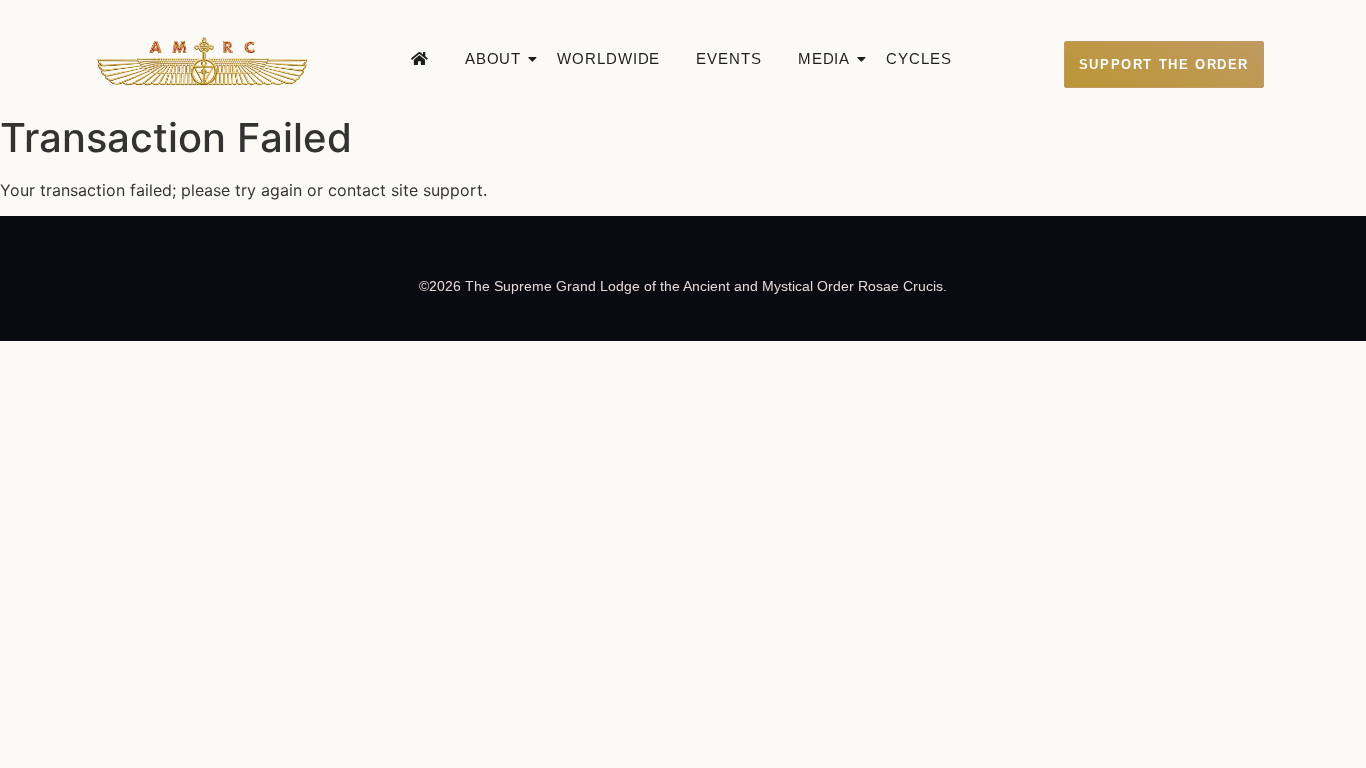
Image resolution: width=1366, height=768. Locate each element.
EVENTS (728, 58)
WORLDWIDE (608, 58)
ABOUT (493, 58)
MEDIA (824, 58)
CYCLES (918, 58)
